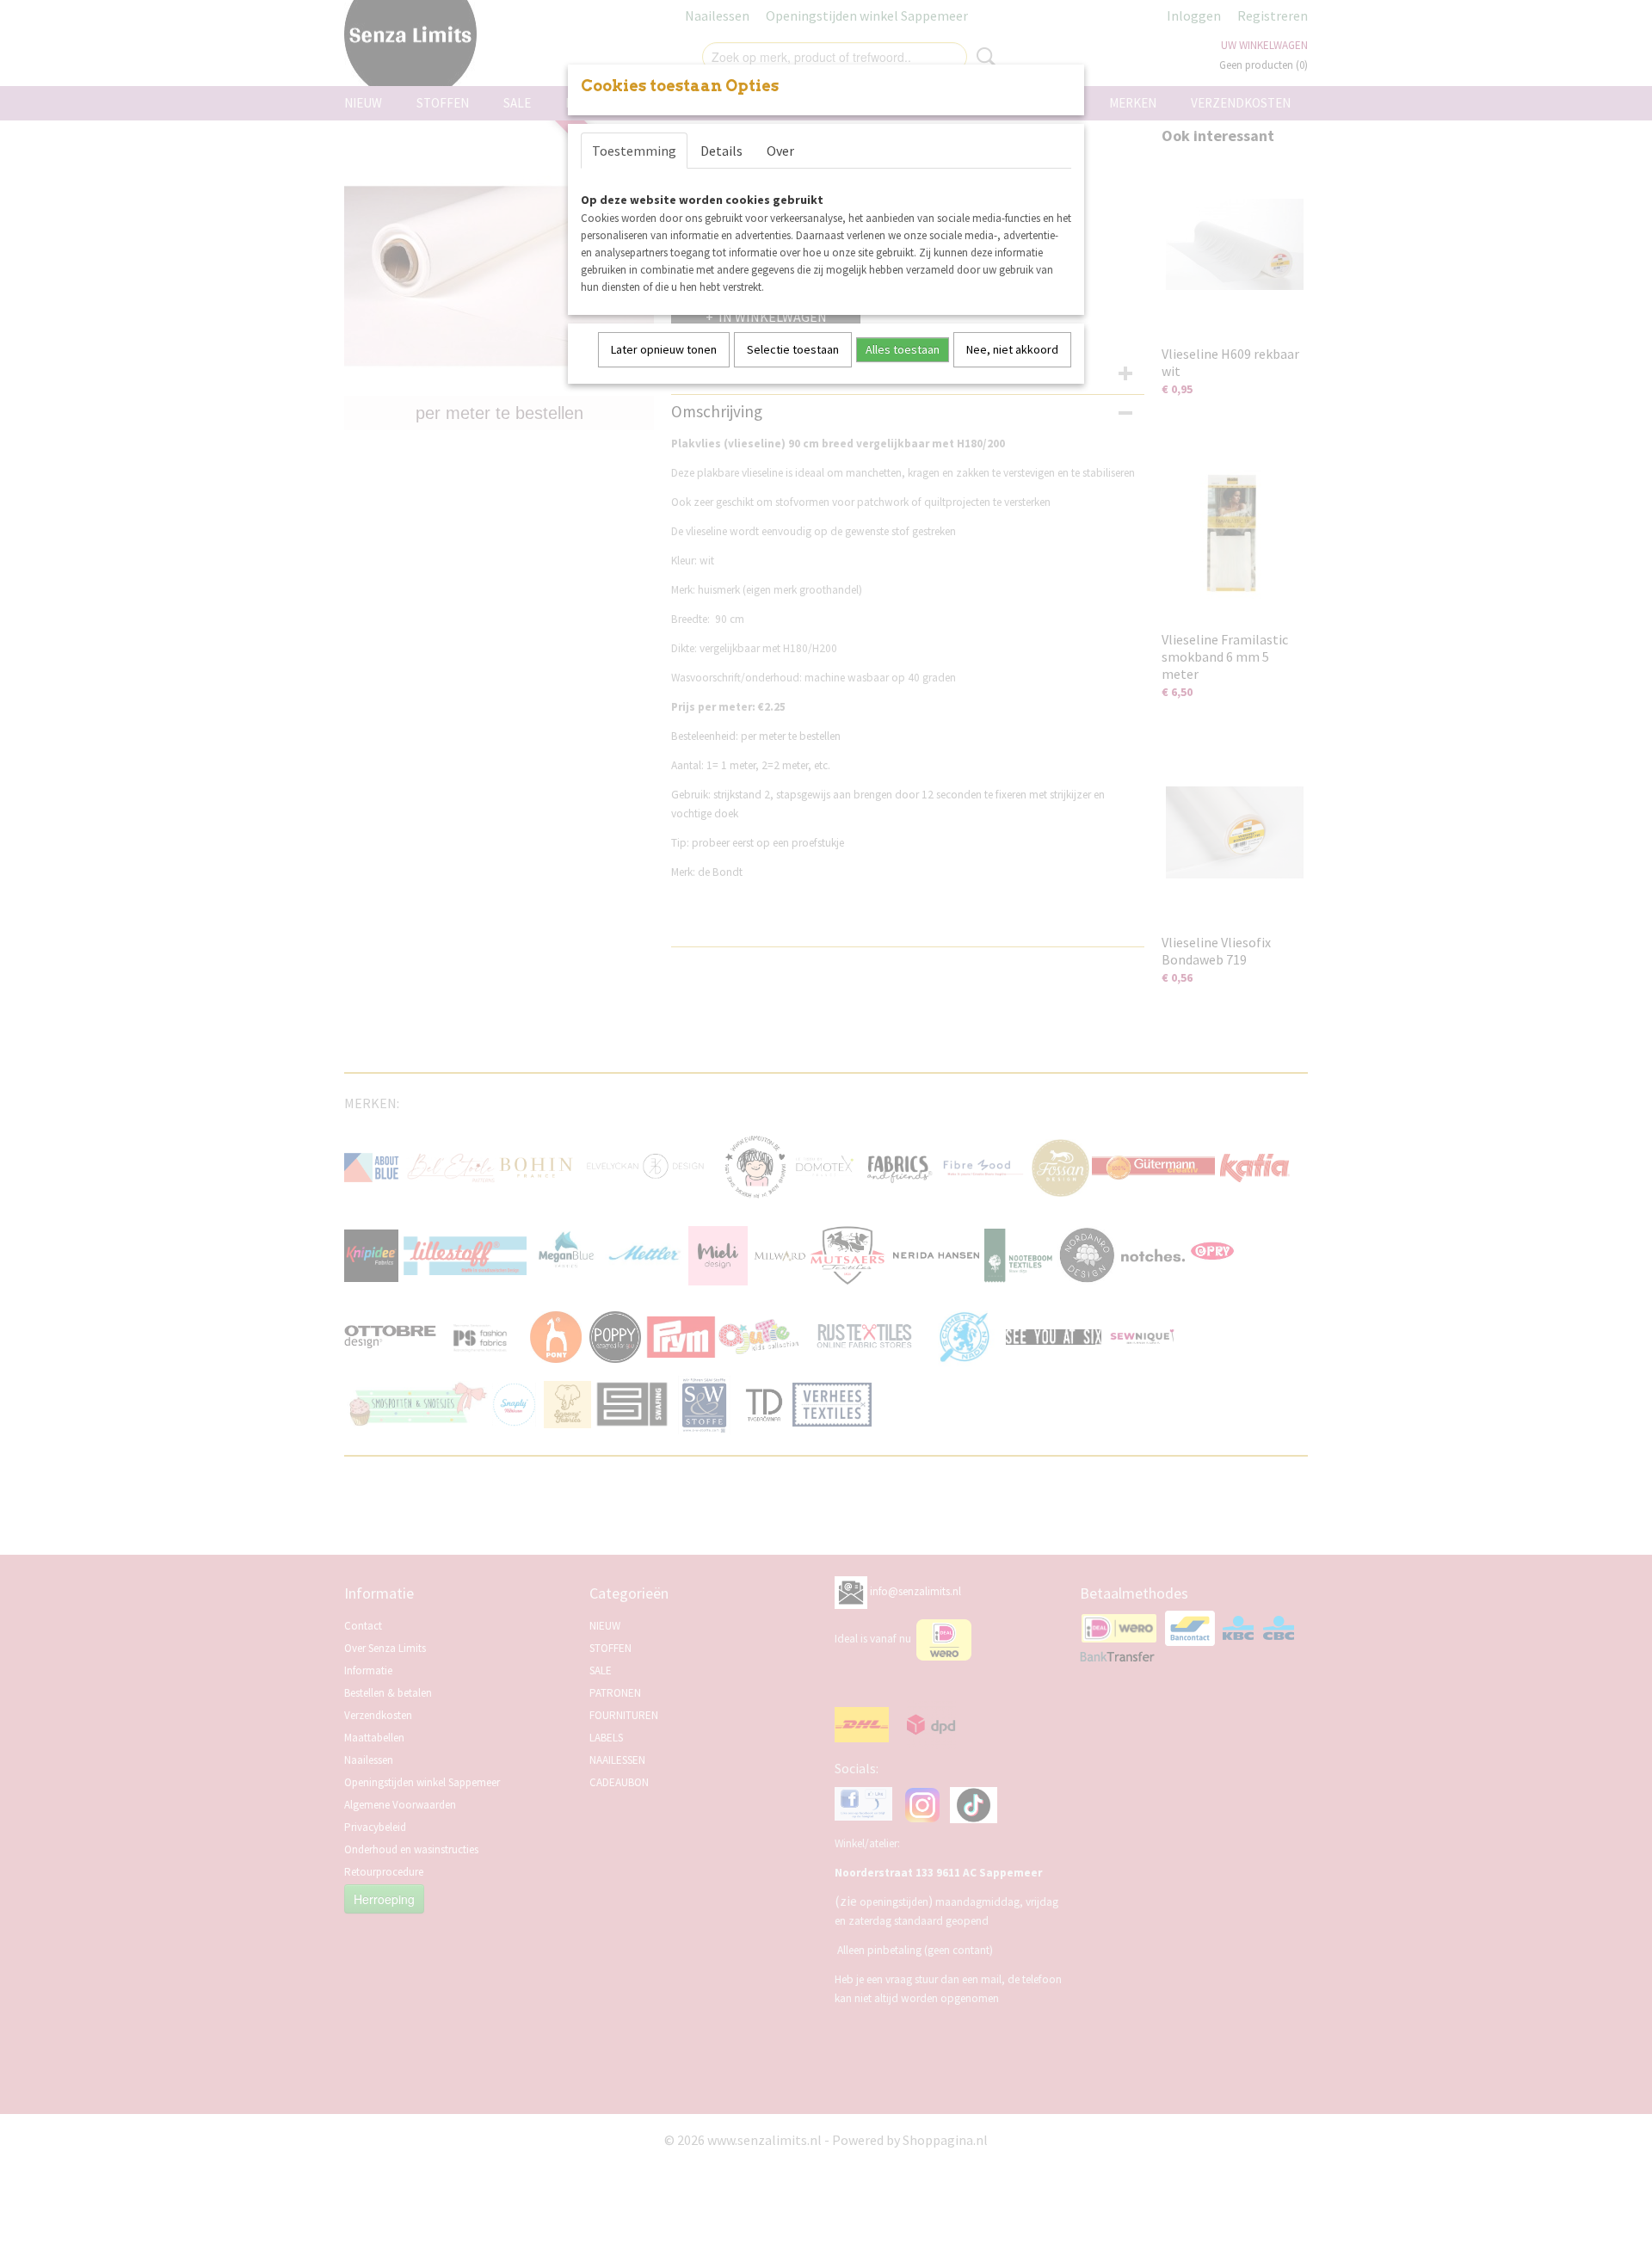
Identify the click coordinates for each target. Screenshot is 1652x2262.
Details (721, 151)
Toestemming (634, 151)
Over (780, 151)
